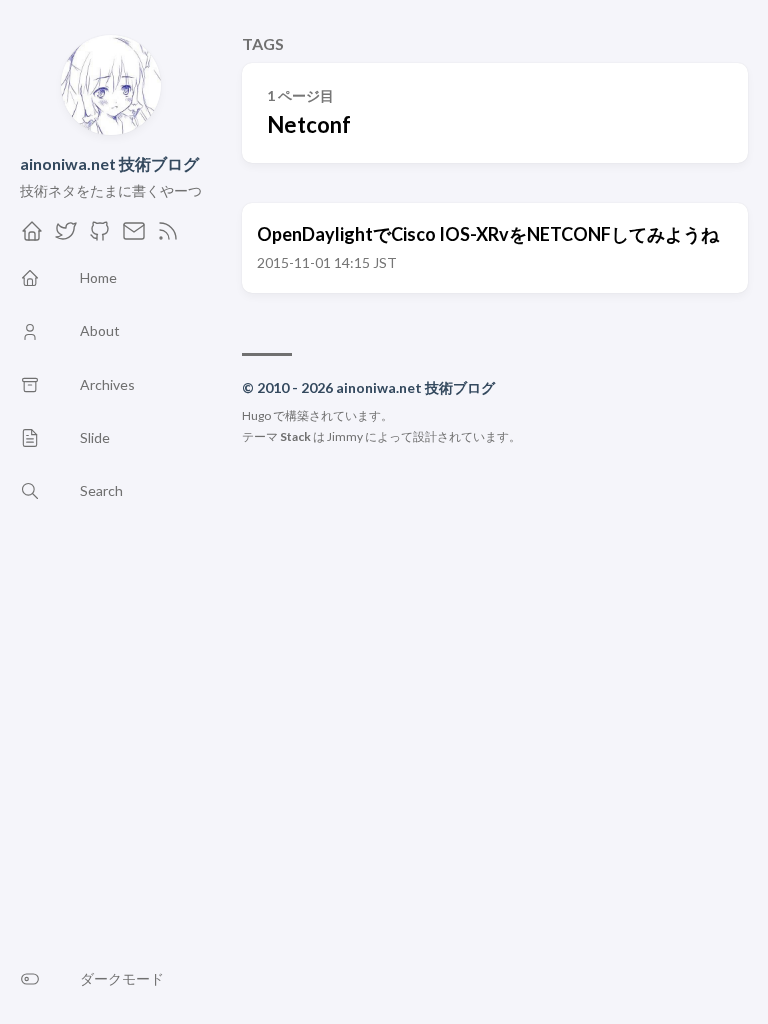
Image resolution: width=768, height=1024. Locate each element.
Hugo (256, 415)
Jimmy (345, 436)
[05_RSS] (168, 236)
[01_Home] (32, 236)
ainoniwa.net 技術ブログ (109, 163)
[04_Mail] (134, 236)
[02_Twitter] (66, 236)
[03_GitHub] (100, 236)
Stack (295, 436)
